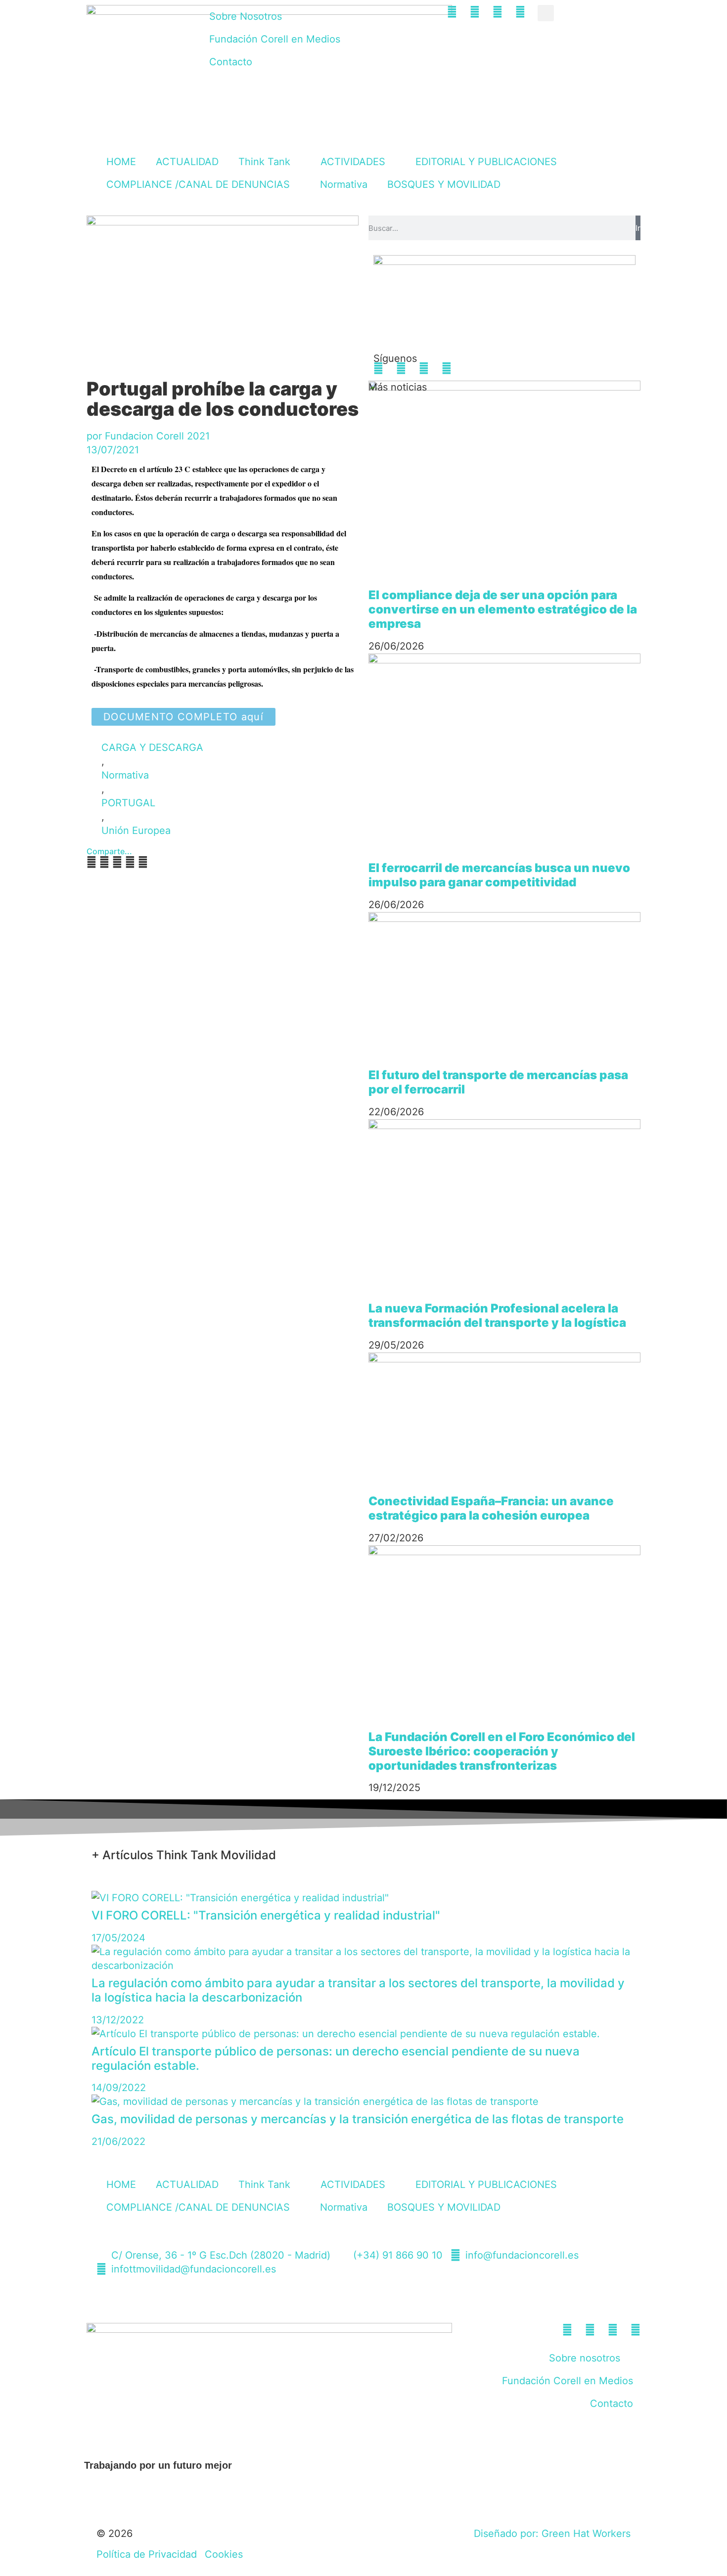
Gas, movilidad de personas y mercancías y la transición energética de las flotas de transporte (358, 2119)
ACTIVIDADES (353, 162)
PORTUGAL (128, 803)
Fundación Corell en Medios (275, 39)
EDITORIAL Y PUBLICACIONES (486, 162)
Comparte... (109, 851)
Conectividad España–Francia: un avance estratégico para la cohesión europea (491, 1508)
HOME (121, 162)
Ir (638, 228)
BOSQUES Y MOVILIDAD (444, 184)
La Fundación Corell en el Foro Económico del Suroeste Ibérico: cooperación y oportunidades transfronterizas (502, 1751)
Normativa (344, 184)
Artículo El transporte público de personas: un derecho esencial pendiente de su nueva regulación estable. (336, 2058)
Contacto (231, 62)
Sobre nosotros (585, 2358)
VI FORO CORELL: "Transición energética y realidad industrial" (266, 1915)
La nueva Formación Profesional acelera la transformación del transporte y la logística (497, 1315)
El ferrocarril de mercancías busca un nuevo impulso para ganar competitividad (499, 875)
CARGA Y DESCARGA (152, 747)
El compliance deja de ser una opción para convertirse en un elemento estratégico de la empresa (503, 609)
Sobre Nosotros (246, 16)
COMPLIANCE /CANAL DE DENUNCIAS (198, 184)
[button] (546, 13)
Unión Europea (136, 830)
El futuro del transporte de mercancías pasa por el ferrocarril (498, 1082)
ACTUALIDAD (187, 162)
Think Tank (264, 162)
